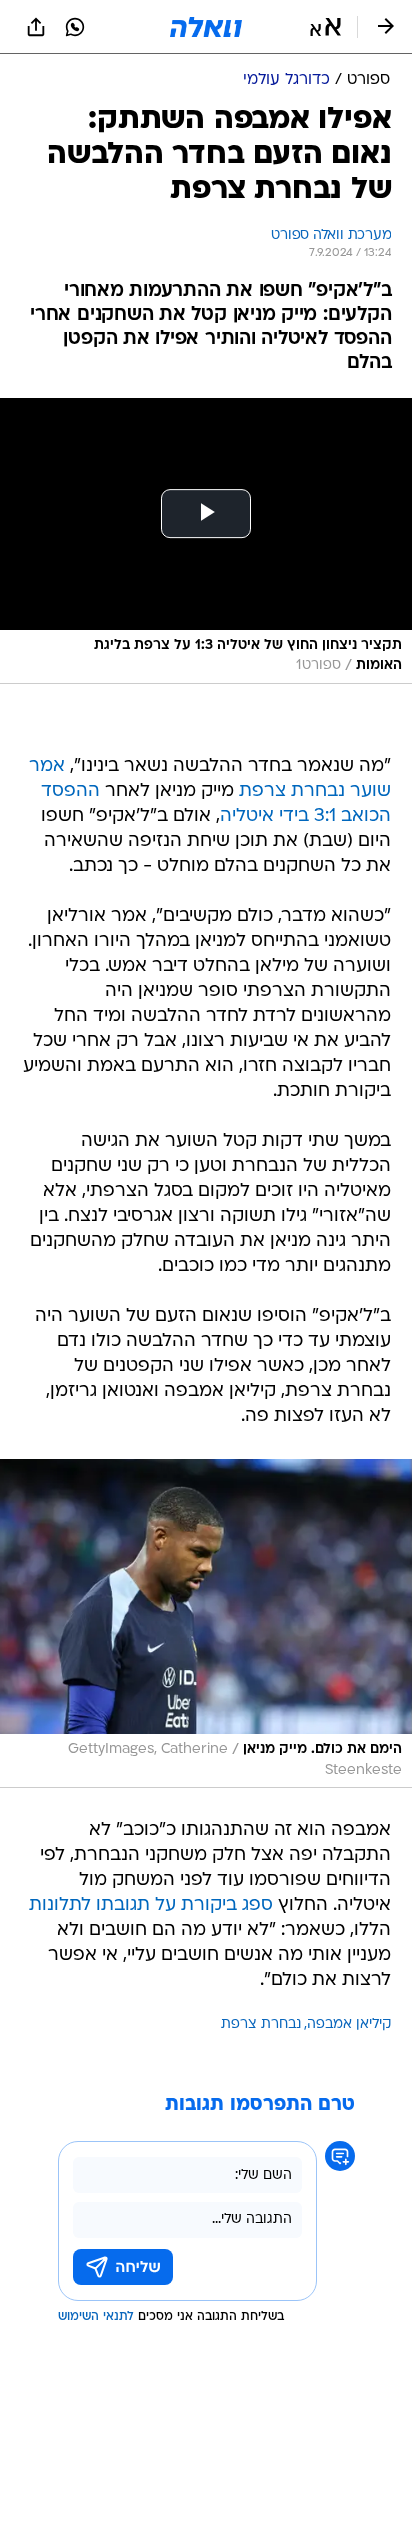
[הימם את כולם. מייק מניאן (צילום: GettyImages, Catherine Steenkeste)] (206, 1623)
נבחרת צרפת (261, 2024)
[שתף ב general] (36, 27)
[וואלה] (206, 27)
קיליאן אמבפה (349, 2024)
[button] (325, 27)
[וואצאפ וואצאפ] (75, 27)
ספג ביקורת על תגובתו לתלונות (151, 1905)
